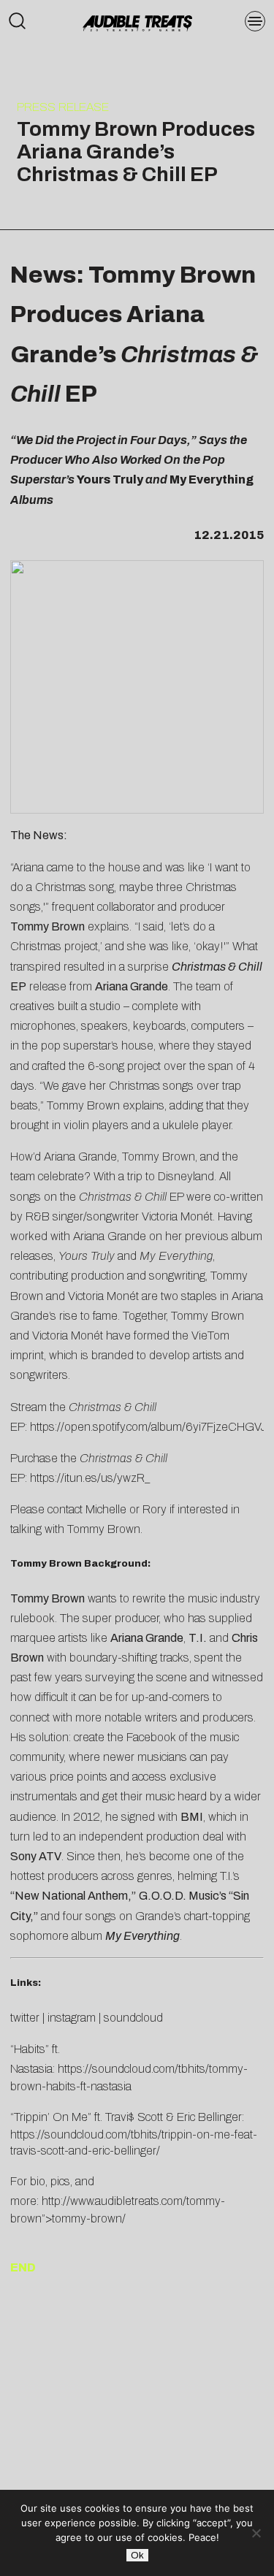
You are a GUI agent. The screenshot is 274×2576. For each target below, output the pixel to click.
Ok (137, 2555)
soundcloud (133, 2018)
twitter (25, 2018)
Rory (155, 1509)
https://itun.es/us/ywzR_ (90, 1478)
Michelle (106, 1509)
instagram (72, 2018)
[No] (256, 2533)
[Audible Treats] (137, 22)
